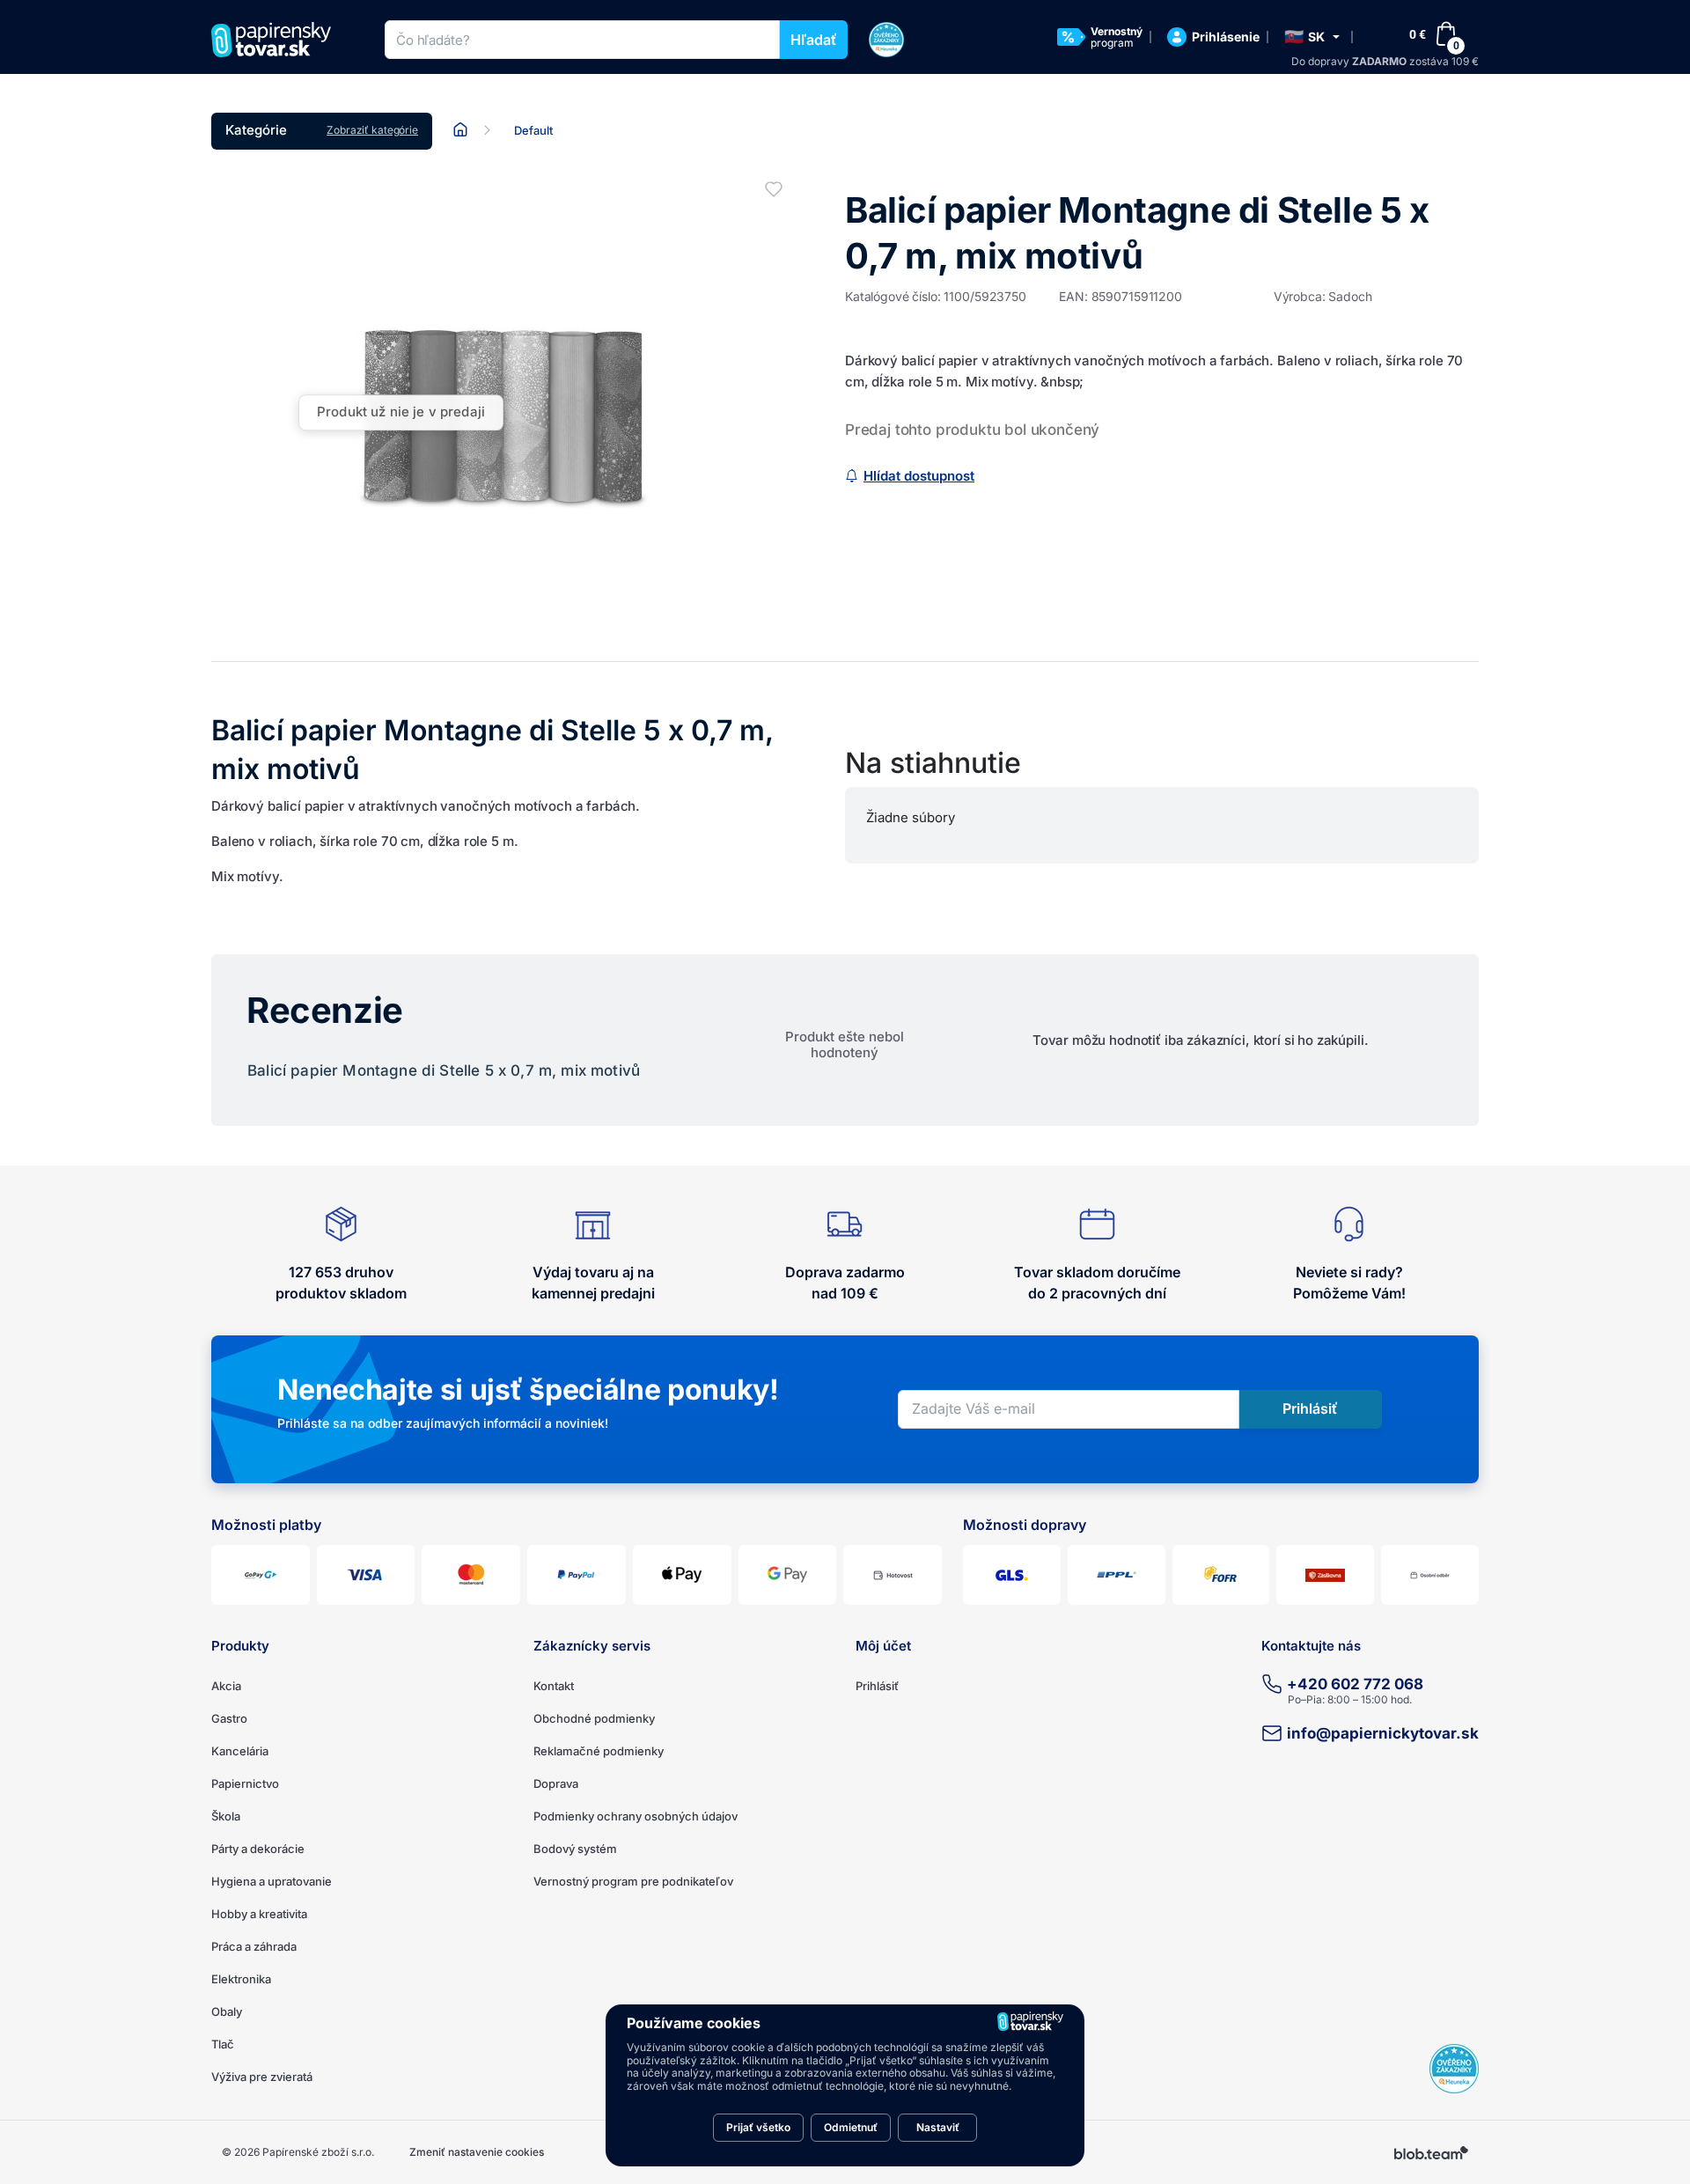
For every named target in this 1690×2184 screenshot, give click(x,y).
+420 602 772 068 (1355, 1684)
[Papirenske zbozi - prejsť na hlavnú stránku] (278, 40)
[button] (1312, 37)
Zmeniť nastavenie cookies (477, 2152)
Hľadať (814, 40)
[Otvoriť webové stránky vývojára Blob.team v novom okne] (1431, 2152)
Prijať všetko (758, 2127)
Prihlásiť (877, 1686)
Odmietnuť (851, 2127)
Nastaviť (938, 2127)
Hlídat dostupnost (919, 476)
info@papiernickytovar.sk (1383, 1733)
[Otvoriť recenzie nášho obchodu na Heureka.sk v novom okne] (1454, 2069)
